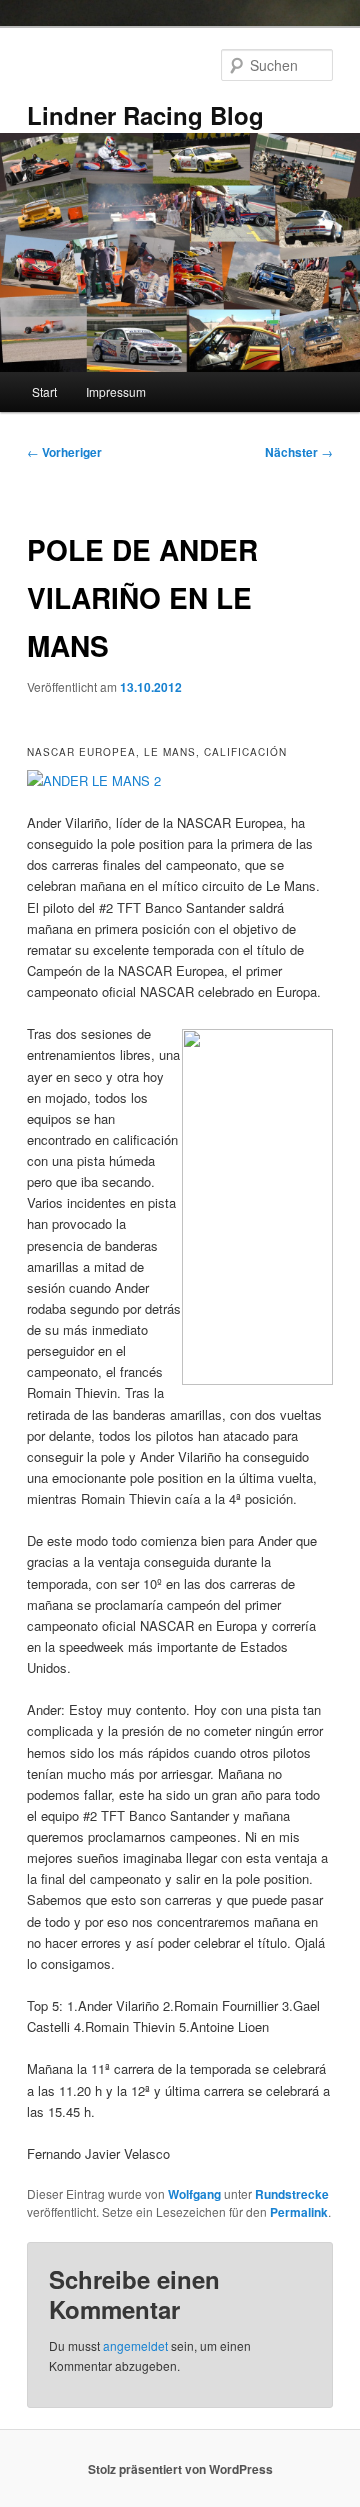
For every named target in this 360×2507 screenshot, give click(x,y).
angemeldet (135, 2345)
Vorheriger (64, 452)
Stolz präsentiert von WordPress (180, 2469)
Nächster (299, 452)
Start (44, 391)
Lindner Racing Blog (145, 115)
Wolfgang (194, 2194)
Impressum (116, 391)
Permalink (299, 2212)
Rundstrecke (292, 2194)
